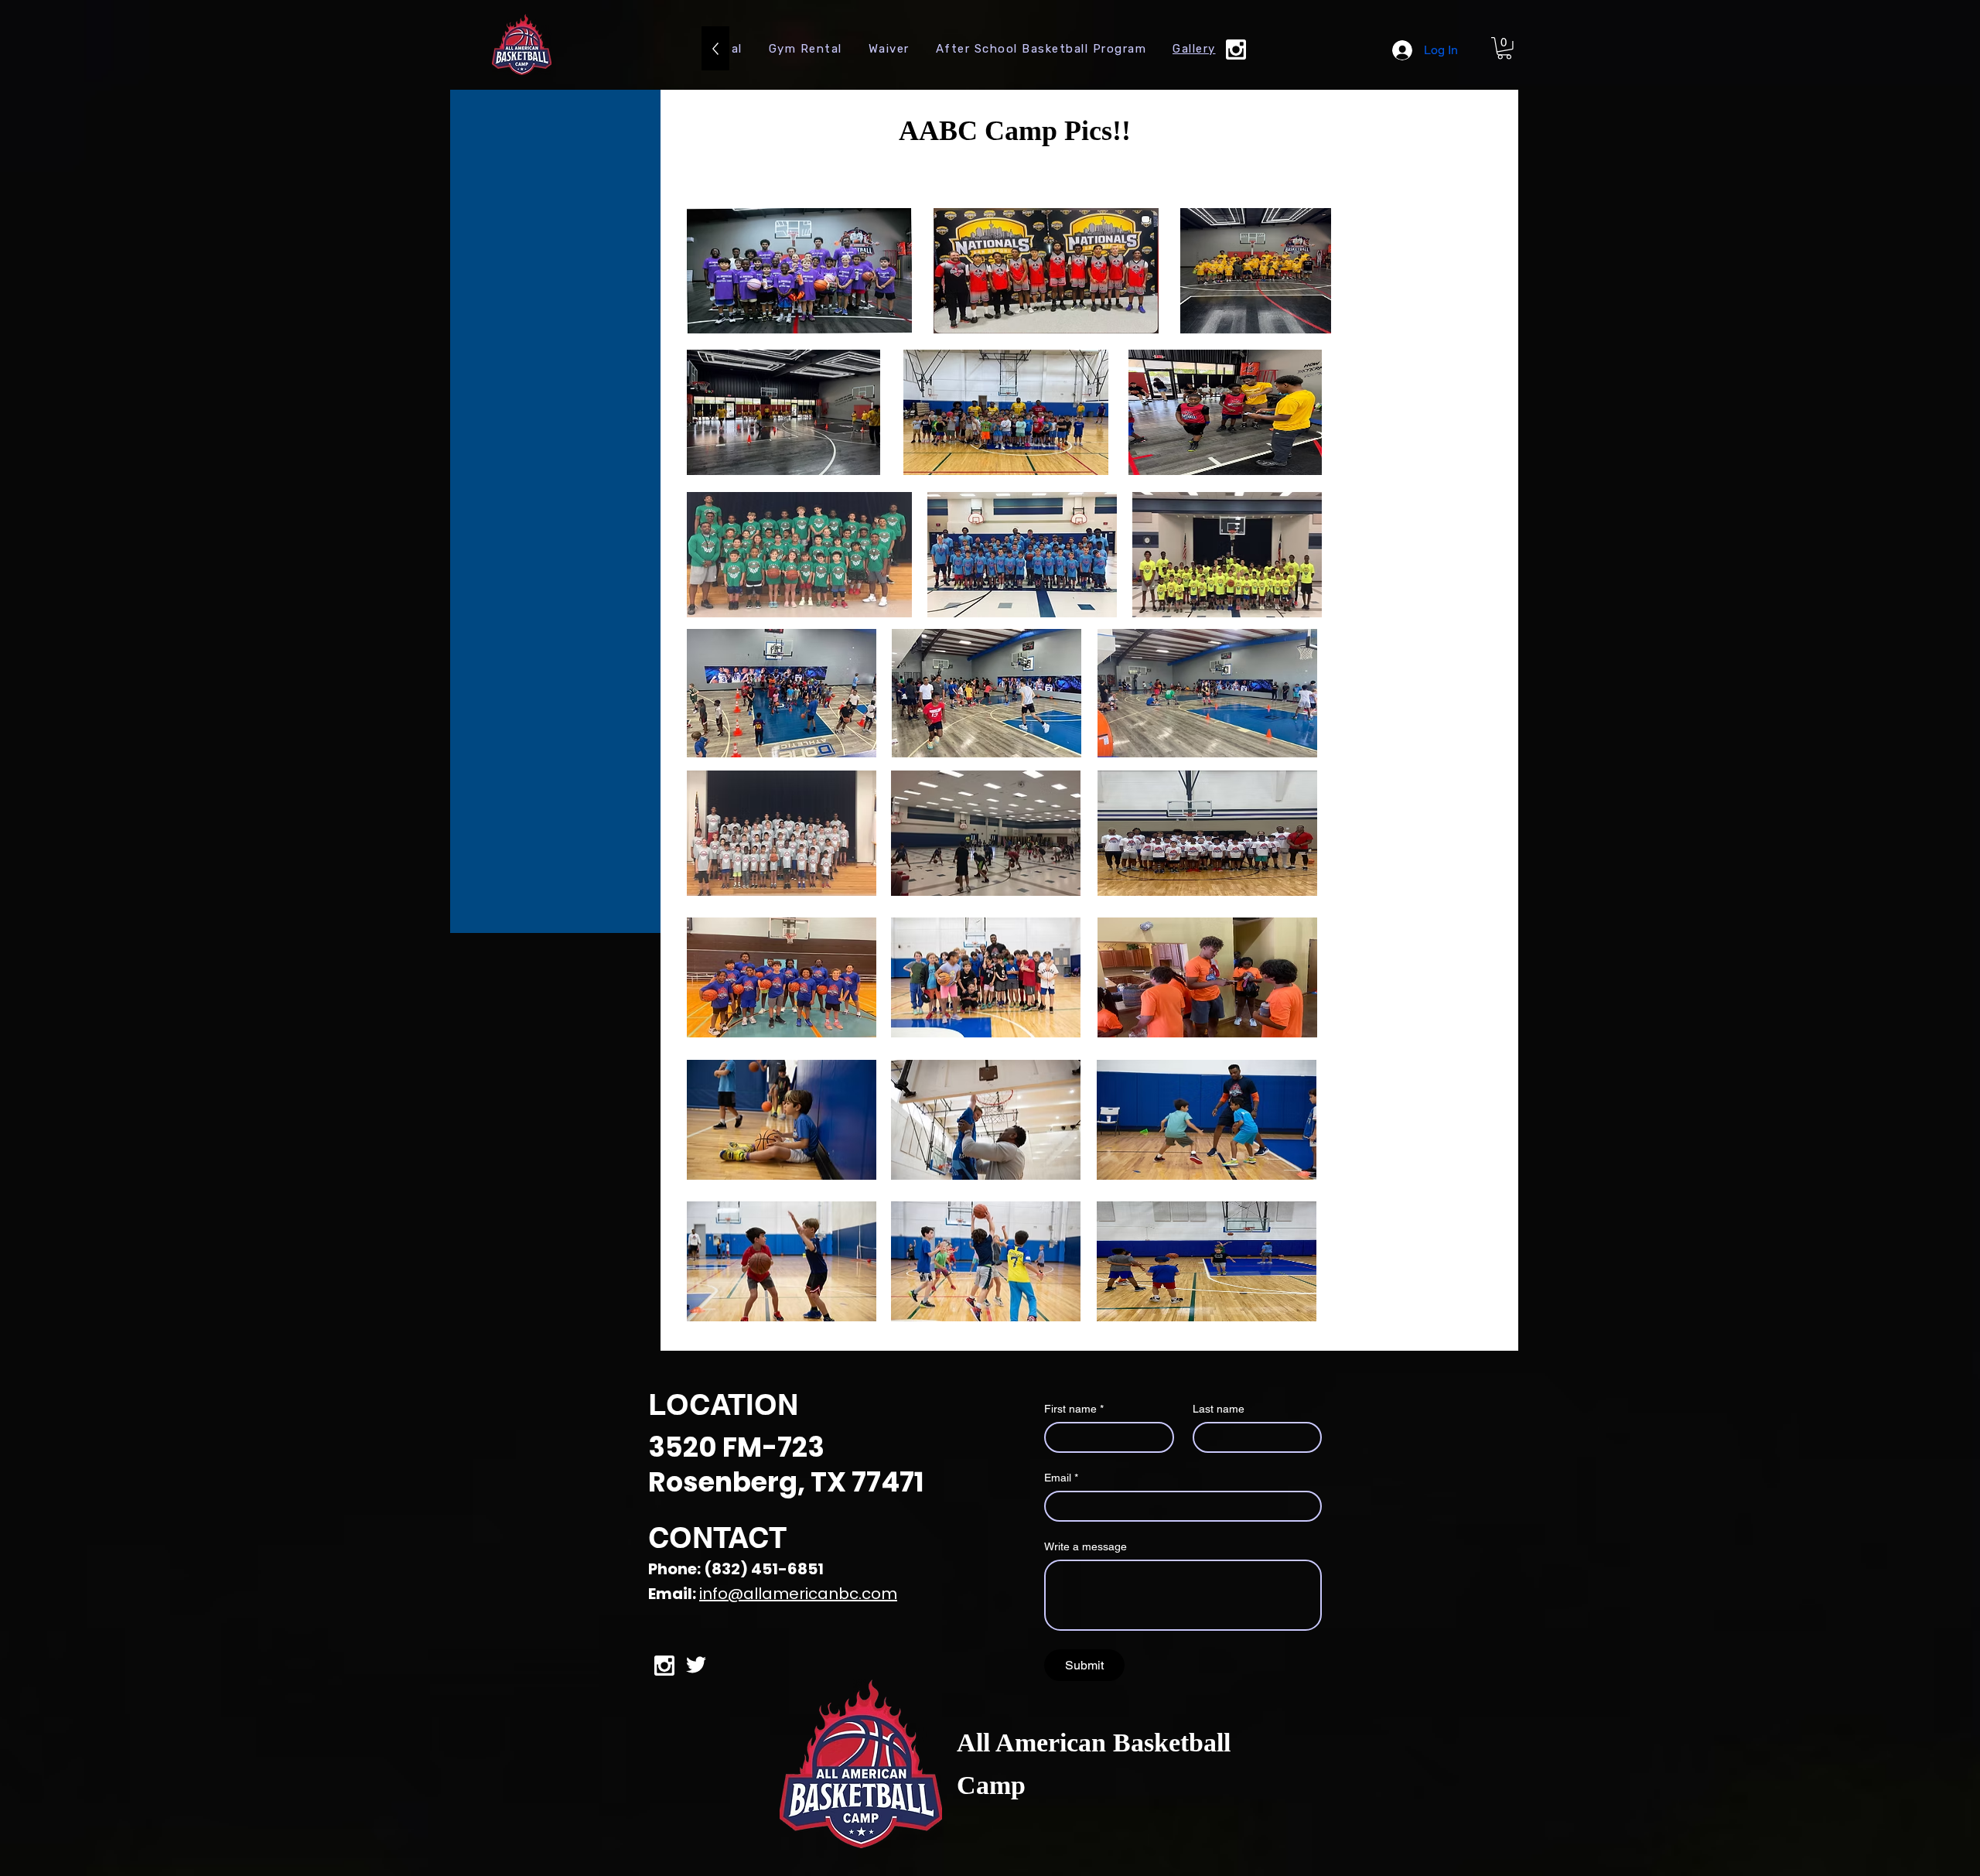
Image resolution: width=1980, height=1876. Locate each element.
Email (1061, 1478)
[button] (1504, 48)
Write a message (1086, 1546)
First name (1074, 1409)
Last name (1219, 1409)
